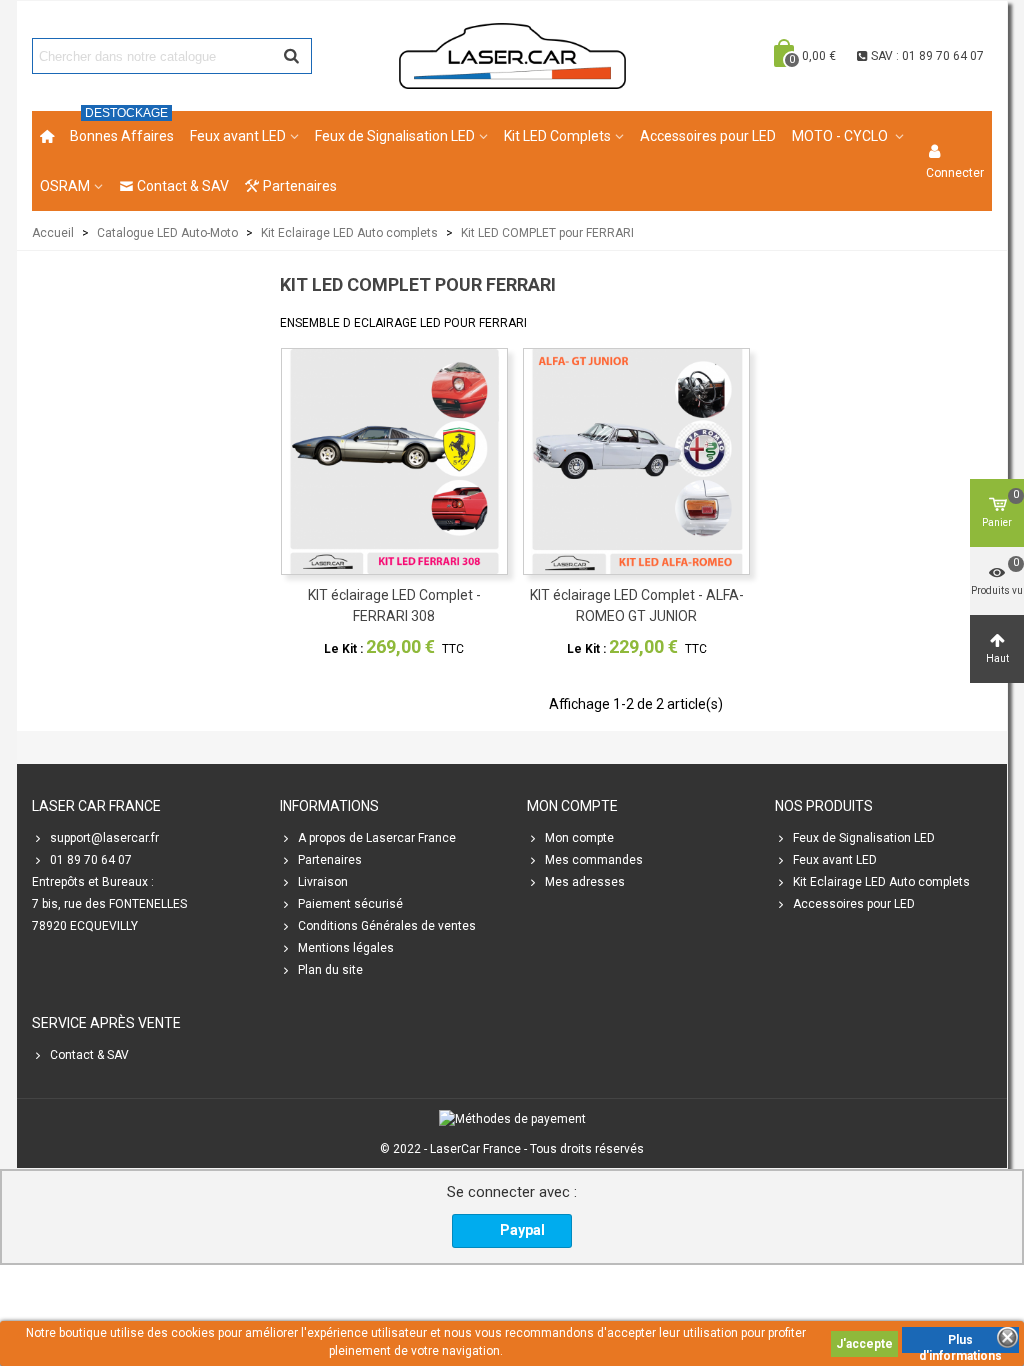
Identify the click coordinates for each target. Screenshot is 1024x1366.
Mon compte (579, 838)
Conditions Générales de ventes (387, 926)
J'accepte (864, 1344)
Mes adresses (585, 882)
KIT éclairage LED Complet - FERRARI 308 (394, 605)
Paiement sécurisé (350, 904)
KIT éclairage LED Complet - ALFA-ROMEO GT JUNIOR (637, 605)
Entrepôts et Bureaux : (93, 882)
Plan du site (330, 970)
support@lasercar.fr (104, 838)
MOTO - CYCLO (841, 136)
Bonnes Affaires (122, 127)
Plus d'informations (960, 1343)
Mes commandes (594, 860)
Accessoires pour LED (708, 136)
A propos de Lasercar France (377, 838)
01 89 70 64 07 (91, 860)
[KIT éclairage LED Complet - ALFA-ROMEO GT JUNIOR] (636, 461)
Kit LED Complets (557, 136)
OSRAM (65, 186)
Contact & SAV (183, 186)
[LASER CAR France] (512, 55)
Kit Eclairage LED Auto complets (881, 882)
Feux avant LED (238, 136)
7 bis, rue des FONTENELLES (109, 904)
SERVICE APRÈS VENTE (106, 1023)
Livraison (323, 882)
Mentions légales (346, 948)
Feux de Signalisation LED (395, 136)
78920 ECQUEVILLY (85, 926)
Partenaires (300, 186)
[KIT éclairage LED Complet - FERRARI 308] (394, 461)
